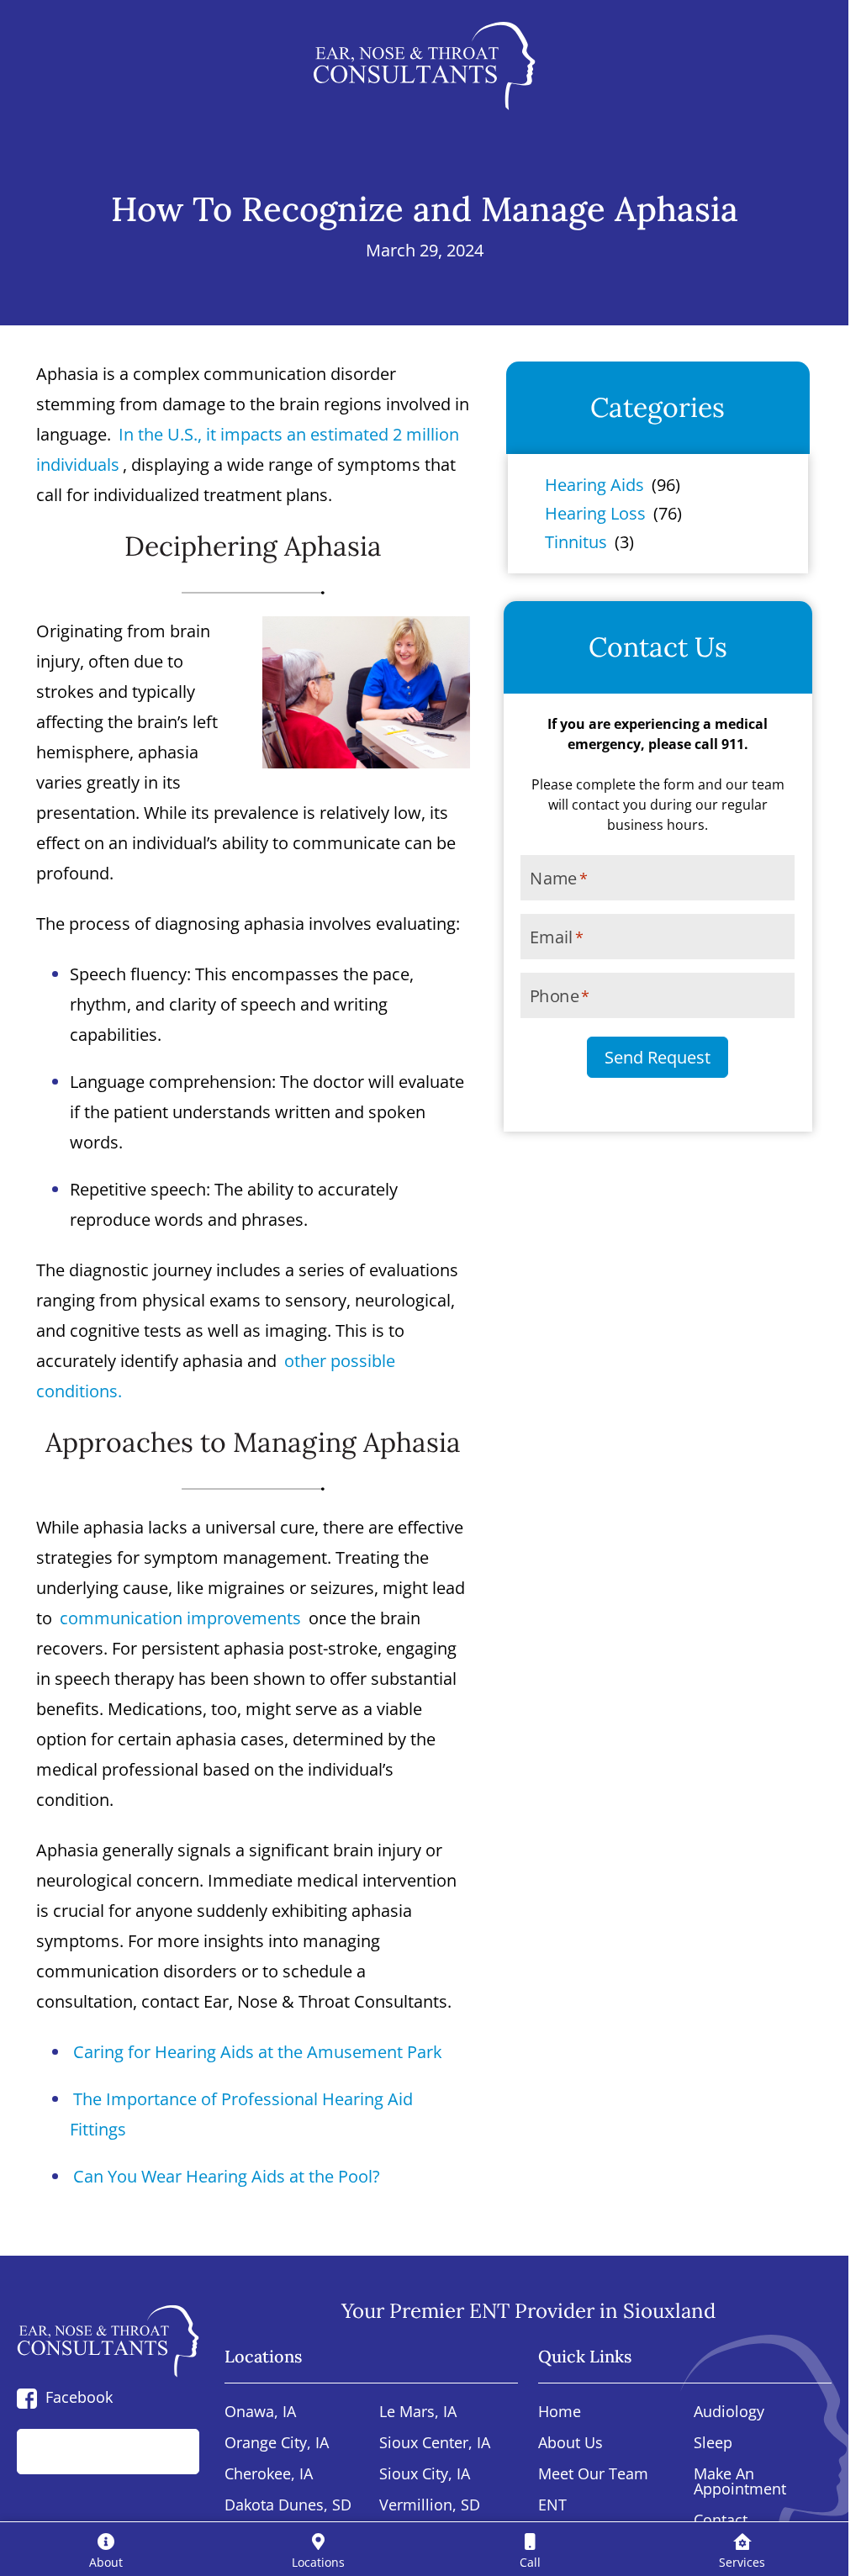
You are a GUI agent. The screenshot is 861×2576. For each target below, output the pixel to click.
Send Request (658, 1057)
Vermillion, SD (430, 2506)
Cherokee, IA (269, 2475)
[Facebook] (27, 2397)
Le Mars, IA (418, 2412)
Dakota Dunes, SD (288, 2506)
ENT (552, 2506)
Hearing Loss (595, 513)
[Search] (168, 2452)
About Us (570, 2444)
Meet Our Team (593, 2475)
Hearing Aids (594, 485)
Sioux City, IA (425, 2475)
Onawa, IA (260, 2412)
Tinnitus (576, 542)
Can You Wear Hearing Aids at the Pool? (227, 2176)
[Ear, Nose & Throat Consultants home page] (424, 66)
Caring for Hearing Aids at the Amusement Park (258, 2052)
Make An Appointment (740, 2482)
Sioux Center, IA (435, 2444)
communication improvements (180, 1618)
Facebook (79, 2397)
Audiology (729, 2412)
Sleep (713, 2444)
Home (560, 2412)
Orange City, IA (277, 2444)
